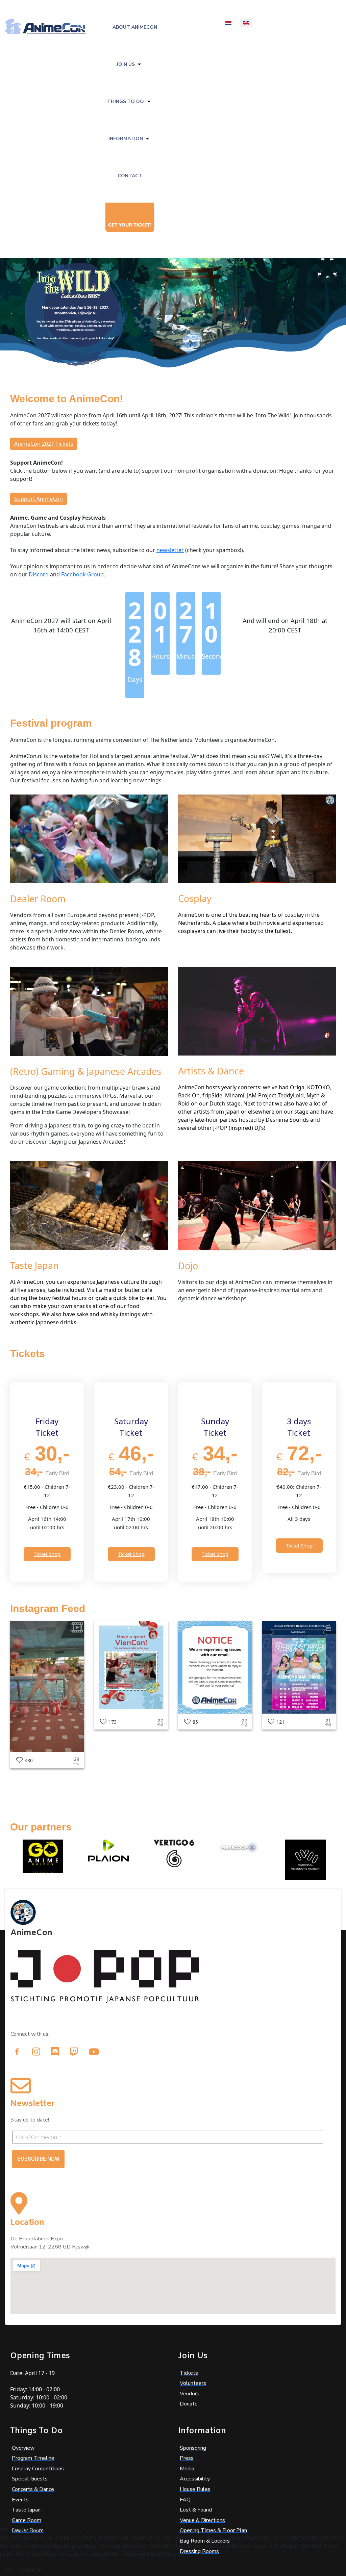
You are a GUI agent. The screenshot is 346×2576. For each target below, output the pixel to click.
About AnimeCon (135, 27)
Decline (31, 2570)
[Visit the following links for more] (17, 2052)
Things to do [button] (126, 101)
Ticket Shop (47, 1554)
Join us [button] (126, 64)
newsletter (170, 550)
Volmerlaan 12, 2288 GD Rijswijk (50, 2247)
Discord (39, 574)
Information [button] (126, 139)
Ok (8, 2570)
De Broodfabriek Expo (37, 2239)
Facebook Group (82, 574)
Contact (130, 176)
